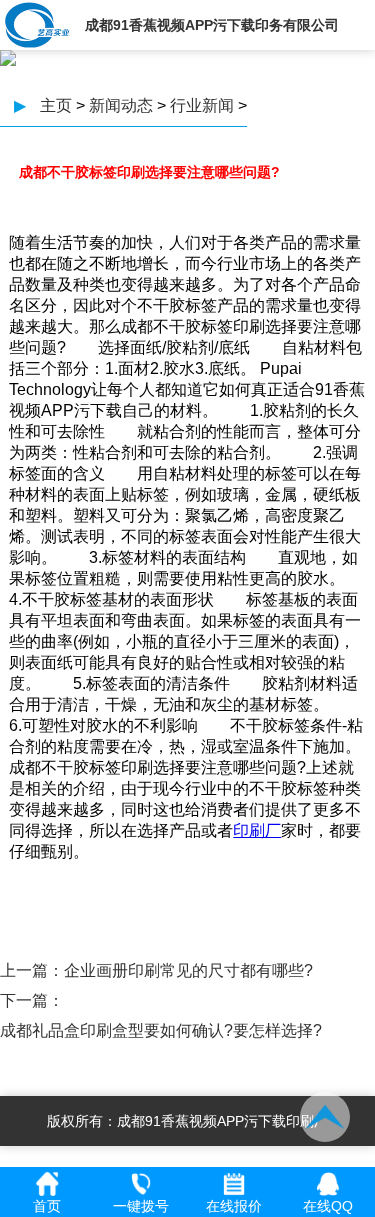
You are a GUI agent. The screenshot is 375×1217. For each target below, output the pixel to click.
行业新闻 (202, 105)
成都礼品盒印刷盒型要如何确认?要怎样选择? (161, 1030)
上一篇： (32, 970)
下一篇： (32, 1000)
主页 (56, 105)
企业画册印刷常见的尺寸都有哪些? (188, 970)
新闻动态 (121, 105)
